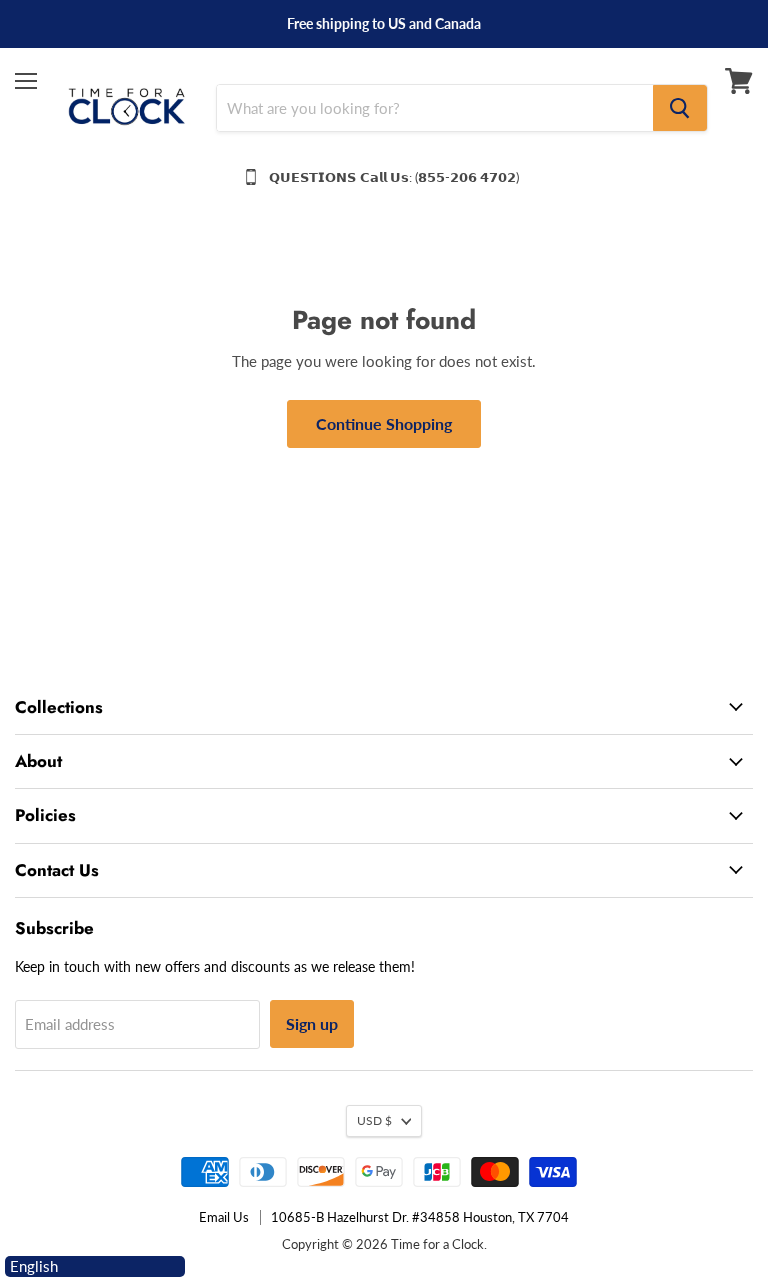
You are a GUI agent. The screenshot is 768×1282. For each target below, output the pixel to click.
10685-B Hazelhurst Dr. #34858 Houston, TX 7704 (420, 1217)
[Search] (680, 108)
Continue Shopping (384, 423)
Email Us (224, 1217)
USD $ (374, 1120)
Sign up (312, 1023)
